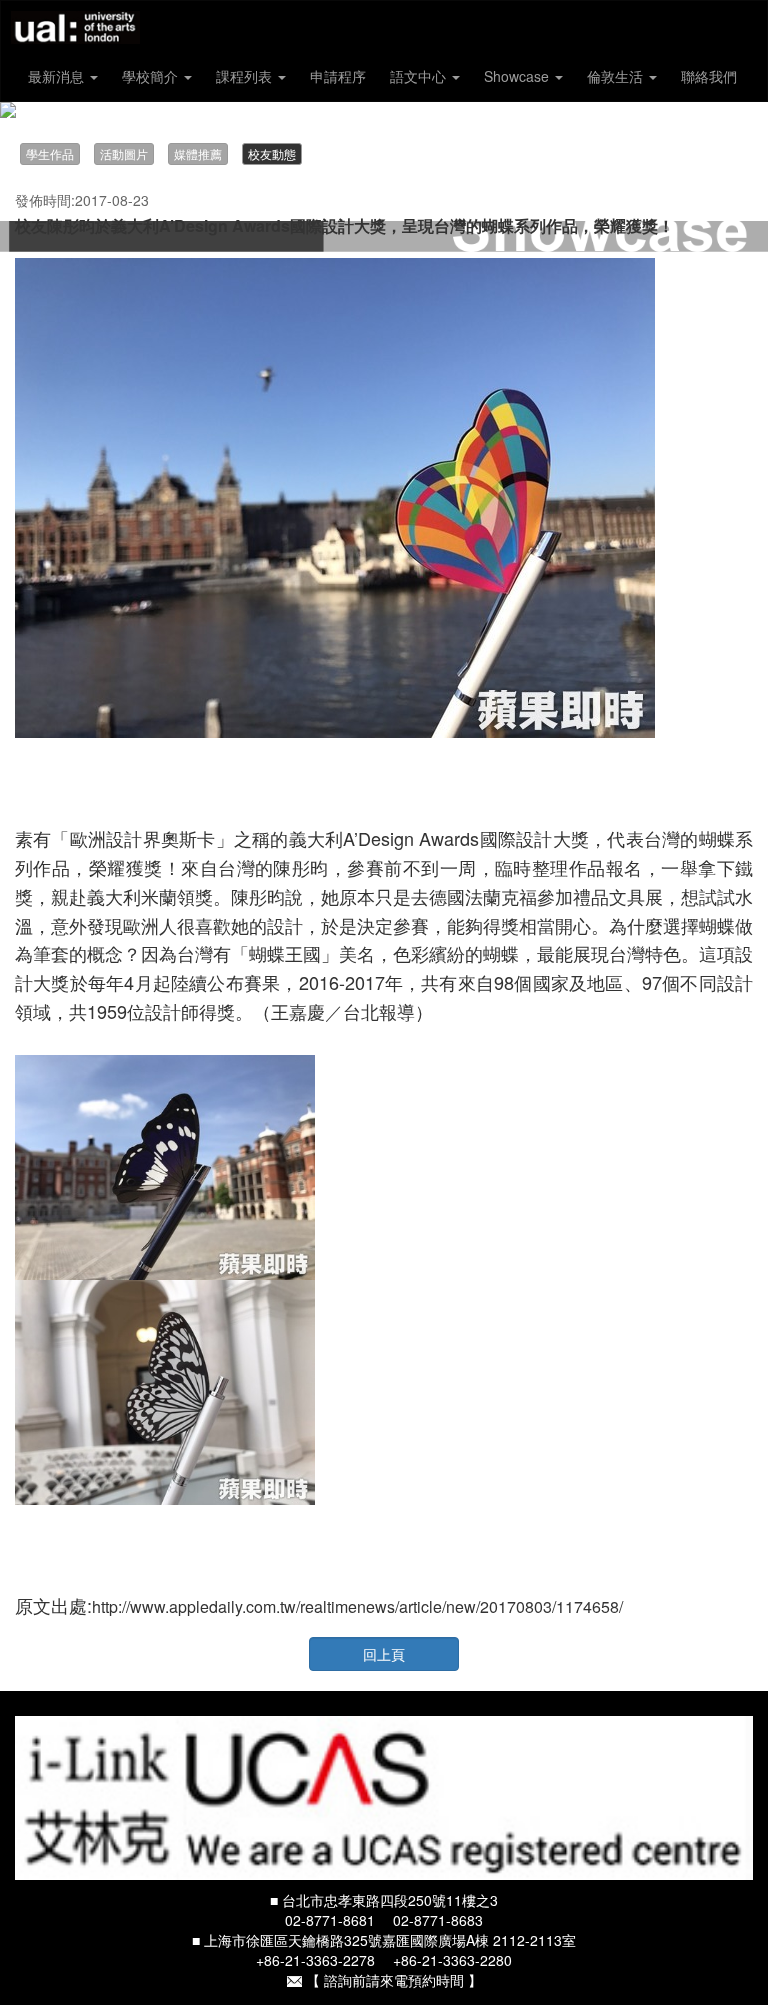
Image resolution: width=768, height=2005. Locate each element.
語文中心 (420, 76)
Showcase (518, 76)
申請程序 (338, 76)
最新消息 (58, 76)
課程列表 (246, 76)
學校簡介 (152, 76)
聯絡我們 (709, 76)
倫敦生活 (617, 76)
